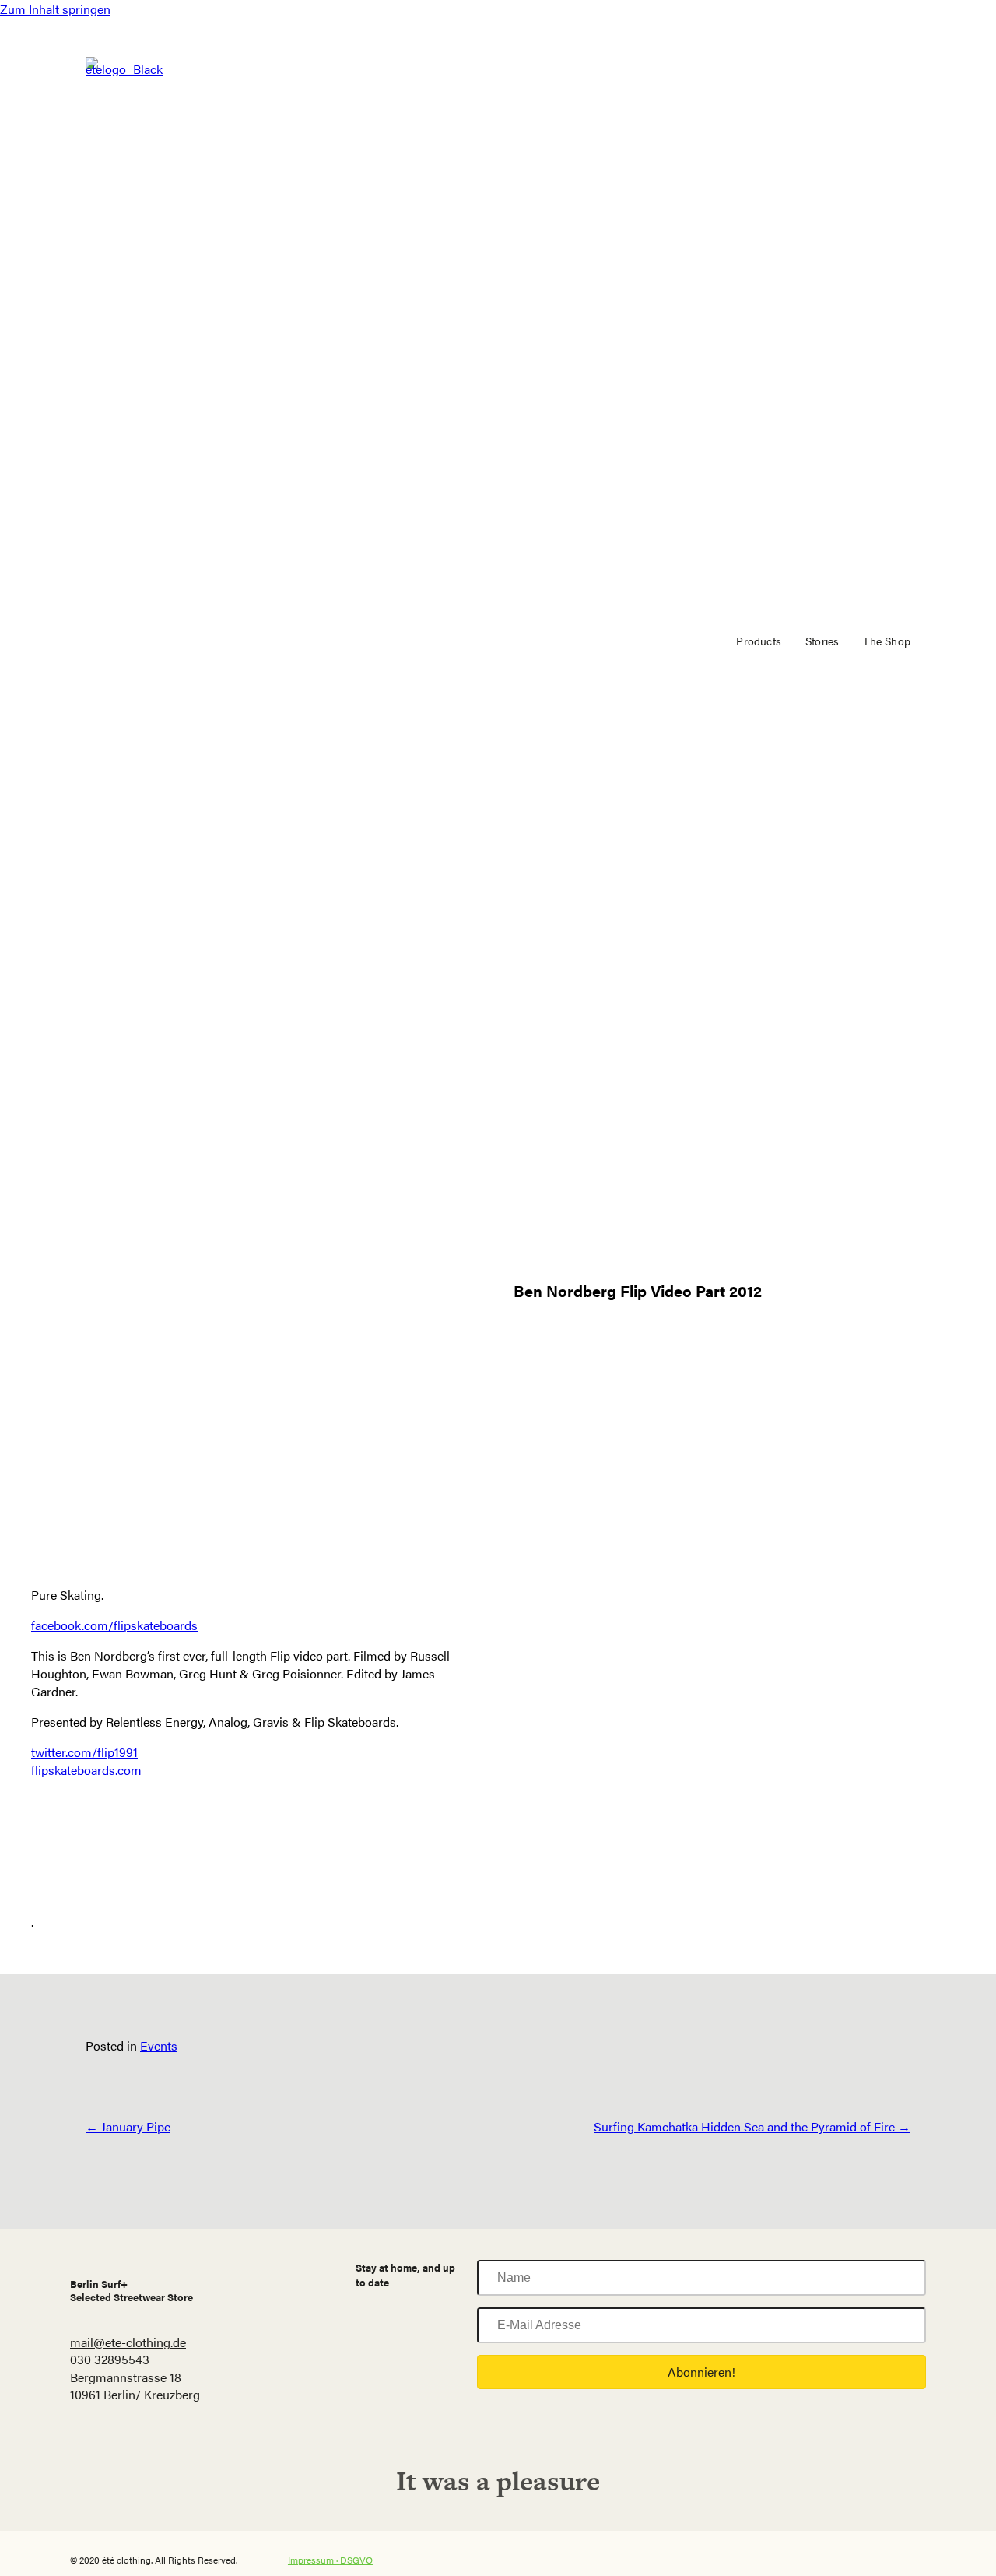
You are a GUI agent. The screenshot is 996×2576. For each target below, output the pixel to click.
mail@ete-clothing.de (128, 2342)
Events (159, 2045)
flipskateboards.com (86, 1770)
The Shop (887, 641)
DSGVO (356, 2560)
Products (759, 641)
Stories (822, 641)
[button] (701, 2372)
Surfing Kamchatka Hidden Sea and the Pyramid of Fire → (752, 2126)
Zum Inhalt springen (55, 9)
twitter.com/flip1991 (84, 1752)
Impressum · (314, 2560)
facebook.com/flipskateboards (114, 1625)
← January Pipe (128, 2126)
